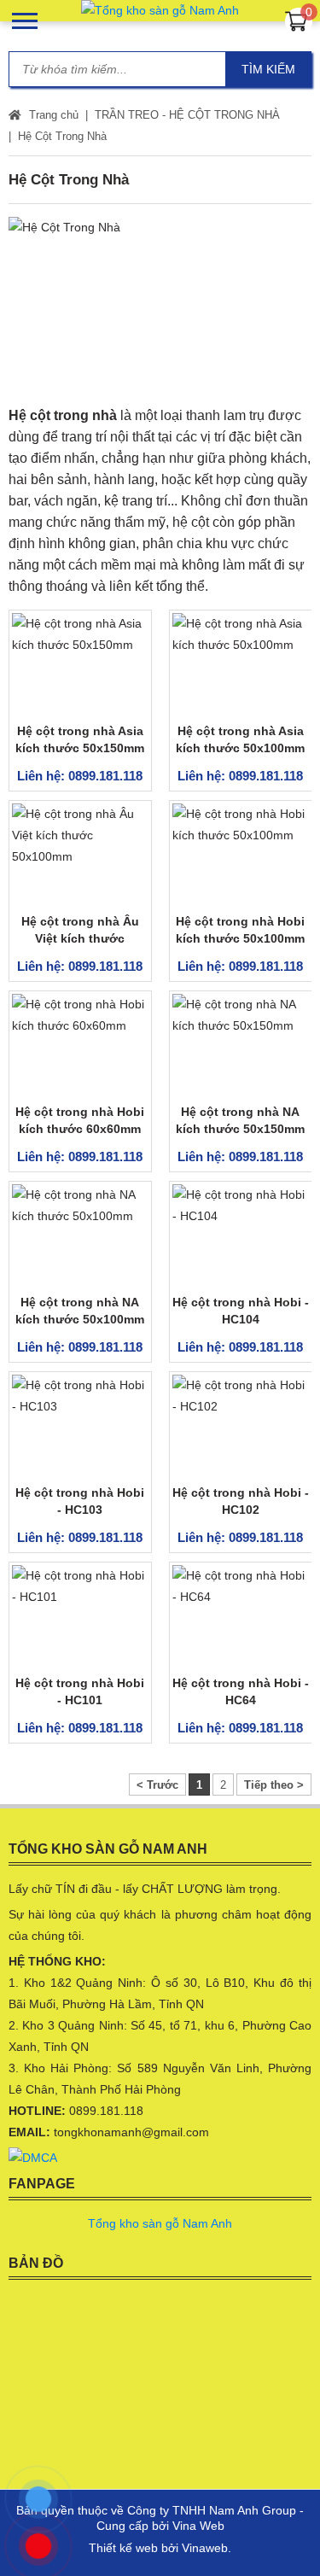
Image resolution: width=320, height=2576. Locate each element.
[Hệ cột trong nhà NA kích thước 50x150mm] (241, 1045)
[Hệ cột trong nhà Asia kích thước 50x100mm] (241, 664)
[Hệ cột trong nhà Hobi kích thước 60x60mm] (80, 1045)
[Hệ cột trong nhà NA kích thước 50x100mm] (80, 1235)
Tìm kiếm (268, 69)
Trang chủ (52, 115)
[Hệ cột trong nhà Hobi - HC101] (80, 1616)
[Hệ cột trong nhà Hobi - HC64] (241, 1616)
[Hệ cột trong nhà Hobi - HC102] (241, 1426)
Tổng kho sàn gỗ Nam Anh (160, 2223)
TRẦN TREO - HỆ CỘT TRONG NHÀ (187, 115)
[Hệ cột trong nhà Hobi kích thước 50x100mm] (241, 855)
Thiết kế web (123, 2548)
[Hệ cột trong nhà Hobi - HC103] (80, 1426)
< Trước (157, 1785)
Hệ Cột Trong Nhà (62, 136)
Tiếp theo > (274, 1785)
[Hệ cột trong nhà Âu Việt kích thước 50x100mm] (80, 855)
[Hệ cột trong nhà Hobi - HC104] (241, 1235)
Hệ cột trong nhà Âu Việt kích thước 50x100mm (80, 938)
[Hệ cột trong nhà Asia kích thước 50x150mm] (80, 664)
